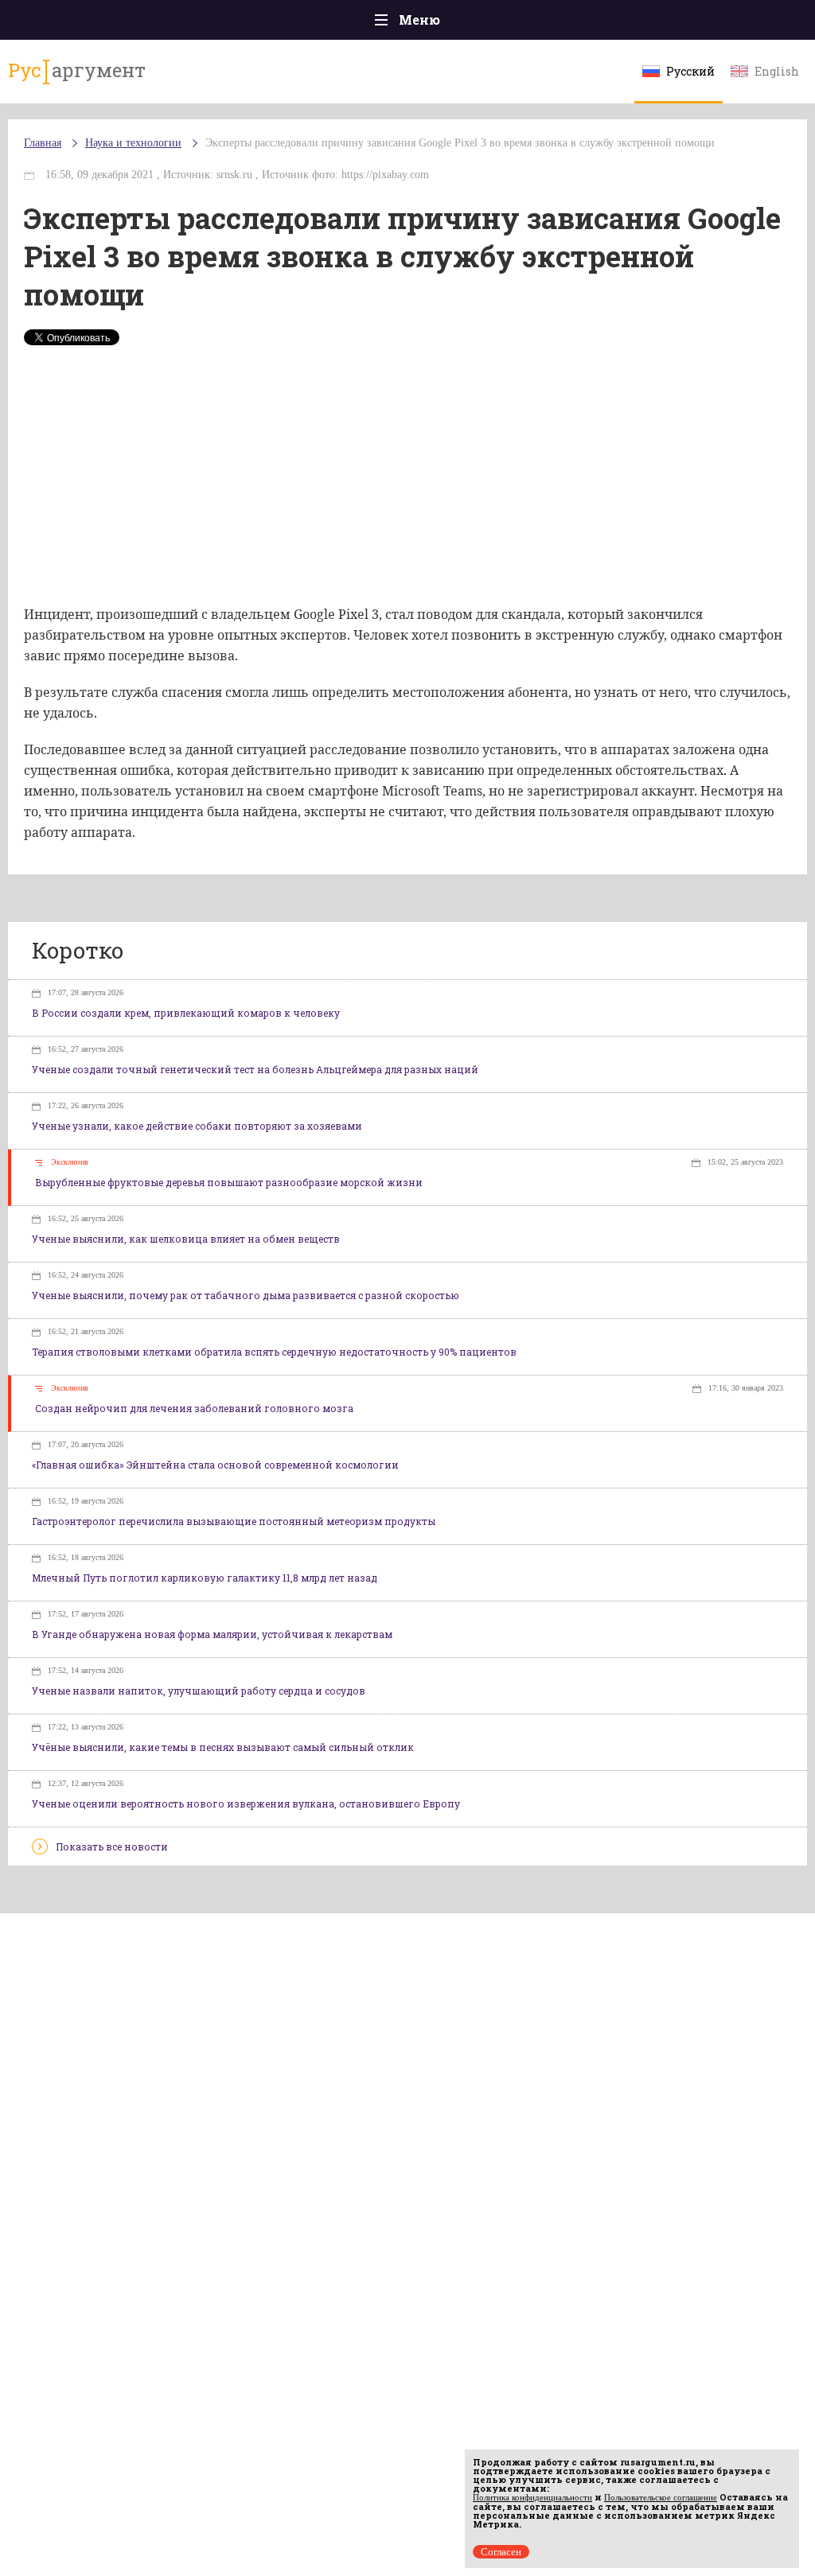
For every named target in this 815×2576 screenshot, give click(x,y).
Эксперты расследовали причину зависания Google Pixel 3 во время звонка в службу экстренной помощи (460, 143)
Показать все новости (112, 1846)
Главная (43, 143)
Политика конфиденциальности (532, 2497)
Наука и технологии (133, 143)
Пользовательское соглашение (661, 2497)
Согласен (501, 2552)
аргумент (77, 70)
